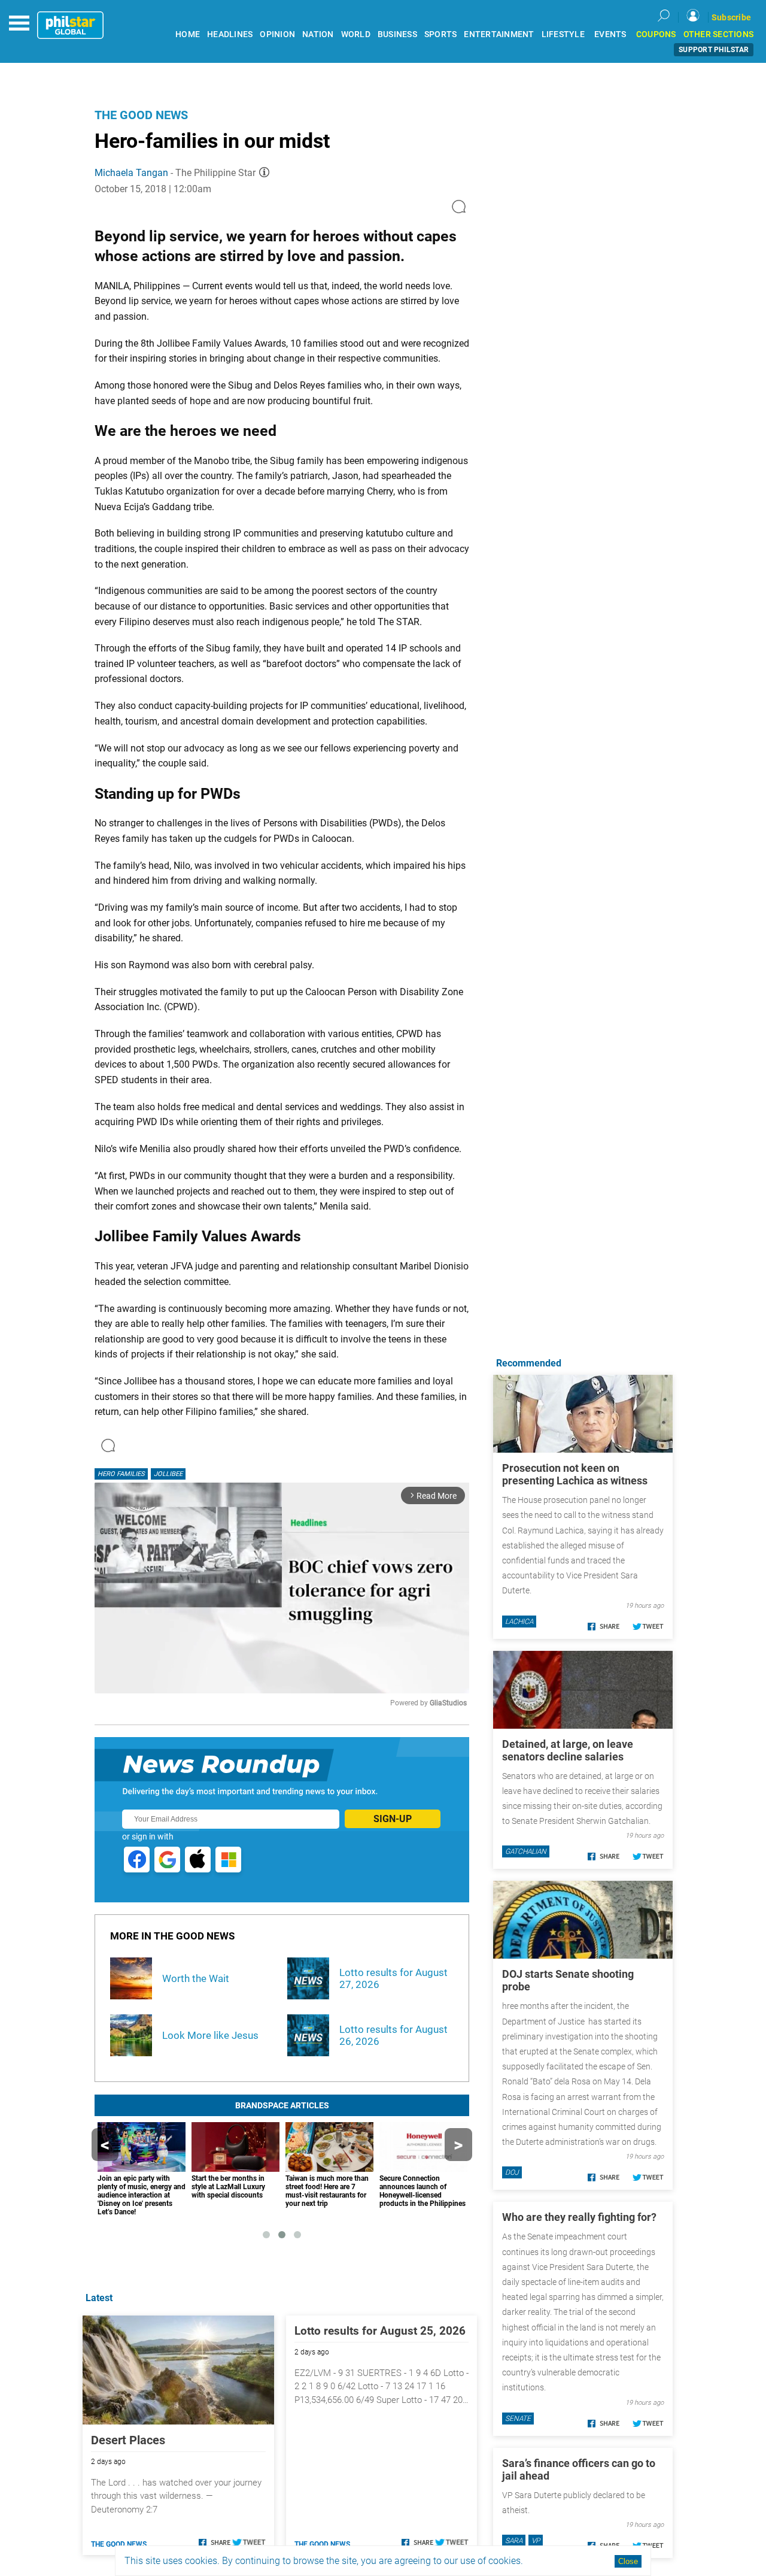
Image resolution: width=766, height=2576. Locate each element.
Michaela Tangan (131, 173)
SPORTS (441, 34)
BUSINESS (397, 34)
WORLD (356, 34)
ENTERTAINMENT (499, 34)
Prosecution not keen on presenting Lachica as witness (575, 1474)
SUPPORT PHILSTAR (714, 50)
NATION (318, 34)
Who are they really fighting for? (579, 2217)
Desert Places (128, 2440)
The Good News (141, 115)
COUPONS (656, 34)
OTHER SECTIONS (719, 34)
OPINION (277, 34)
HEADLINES (230, 34)
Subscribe (731, 17)
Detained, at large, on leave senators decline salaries (568, 1750)
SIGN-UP (393, 1819)
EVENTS (610, 34)
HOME (188, 34)
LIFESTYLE (563, 34)
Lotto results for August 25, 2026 (380, 2331)
